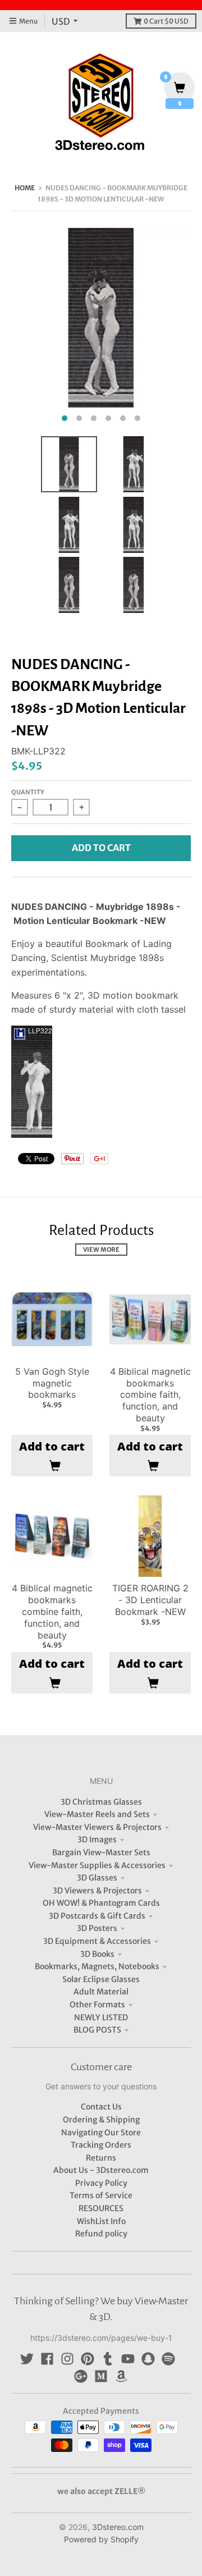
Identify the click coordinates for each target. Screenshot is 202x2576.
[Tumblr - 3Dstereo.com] (108, 2359)
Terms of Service (101, 2195)
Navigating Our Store (101, 2133)
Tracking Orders (101, 2145)
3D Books (97, 1954)
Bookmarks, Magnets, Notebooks (97, 1966)
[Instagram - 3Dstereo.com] (67, 2359)
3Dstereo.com (118, 2527)
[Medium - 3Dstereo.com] (101, 2376)
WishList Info (101, 2221)
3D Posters (97, 1928)
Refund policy (101, 2234)
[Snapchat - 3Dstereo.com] (148, 2359)
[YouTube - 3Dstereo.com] (128, 2359)
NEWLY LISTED (101, 2017)
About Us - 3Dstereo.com (101, 2170)
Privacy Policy (101, 2183)
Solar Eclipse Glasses (101, 1979)
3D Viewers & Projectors (97, 1891)
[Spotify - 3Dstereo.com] (168, 2359)
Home (25, 188)
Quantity (28, 792)
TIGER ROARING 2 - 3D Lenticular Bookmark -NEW (150, 1600)
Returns (101, 2158)
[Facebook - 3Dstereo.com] (47, 2359)
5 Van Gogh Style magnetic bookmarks (52, 1383)
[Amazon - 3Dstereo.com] (121, 2376)
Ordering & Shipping (101, 2120)
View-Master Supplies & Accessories (97, 1865)
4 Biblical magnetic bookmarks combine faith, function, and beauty (150, 1395)
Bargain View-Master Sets (101, 1852)
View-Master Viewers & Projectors (97, 1827)
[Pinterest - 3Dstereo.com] (88, 2359)
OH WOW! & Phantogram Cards (101, 1903)
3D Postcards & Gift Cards (97, 1916)
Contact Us (101, 2107)
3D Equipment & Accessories (97, 1941)
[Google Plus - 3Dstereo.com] (81, 2376)
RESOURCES (101, 2208)
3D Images (97, 1840)
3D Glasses (97, 1878)
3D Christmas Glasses (101, 1802)
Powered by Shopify (101, 2539)
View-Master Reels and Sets (97, 1814)
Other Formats (97, 2005)
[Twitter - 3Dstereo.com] (27, 2359)
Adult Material (101, 1992)
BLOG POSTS (97, 2030)
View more (101, 1250)
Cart (166, 21)
